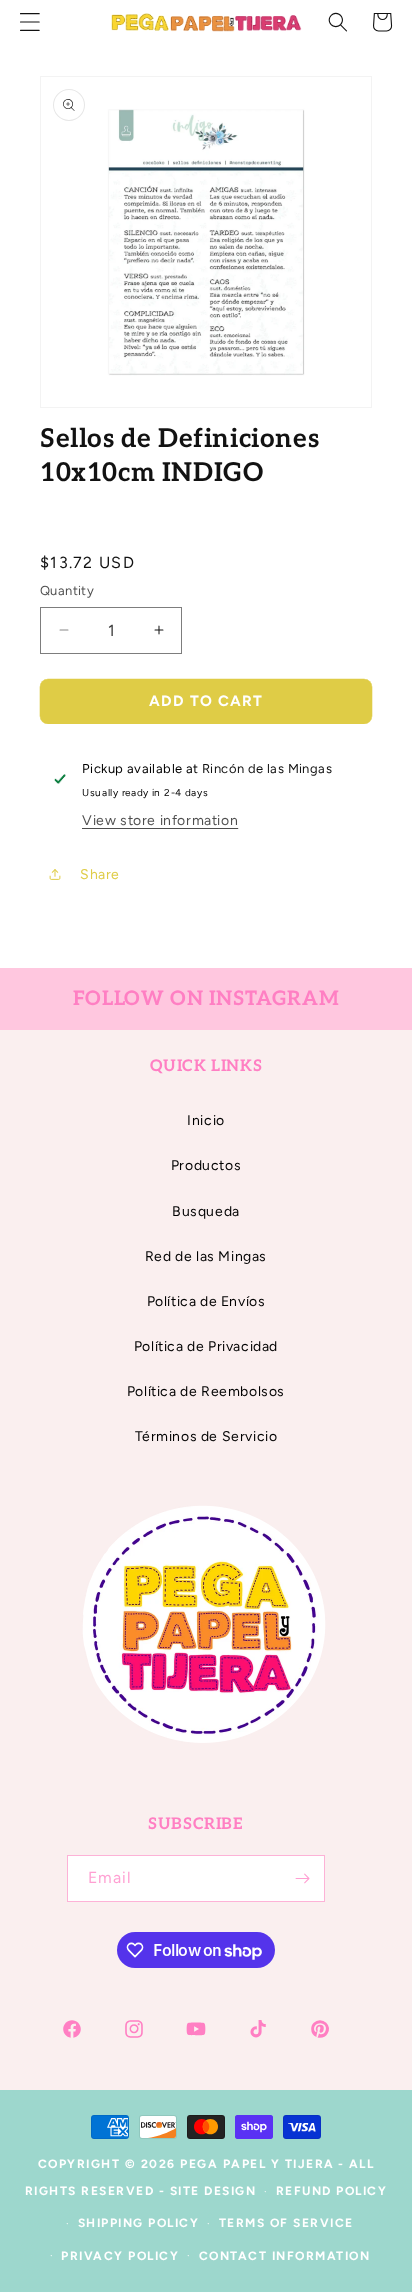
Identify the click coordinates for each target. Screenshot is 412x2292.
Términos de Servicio (206, 1436)
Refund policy (332, 2191)
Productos (206, 1165)
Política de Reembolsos (206, 1391)
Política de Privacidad (206, 1346)
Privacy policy (120, 2256)
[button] (338, 22)
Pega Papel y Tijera (257, 2164)
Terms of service (286, 2223)
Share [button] (100, 874)
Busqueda (206, 1211)
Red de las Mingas (206, 1256)
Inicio (206, 1120)
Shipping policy (139, 2223)
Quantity (67, 590)
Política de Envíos (206, 1301)
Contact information (285, 2256)
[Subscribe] (302, 1878)
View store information (160, 820)
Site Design (213, 2191)
